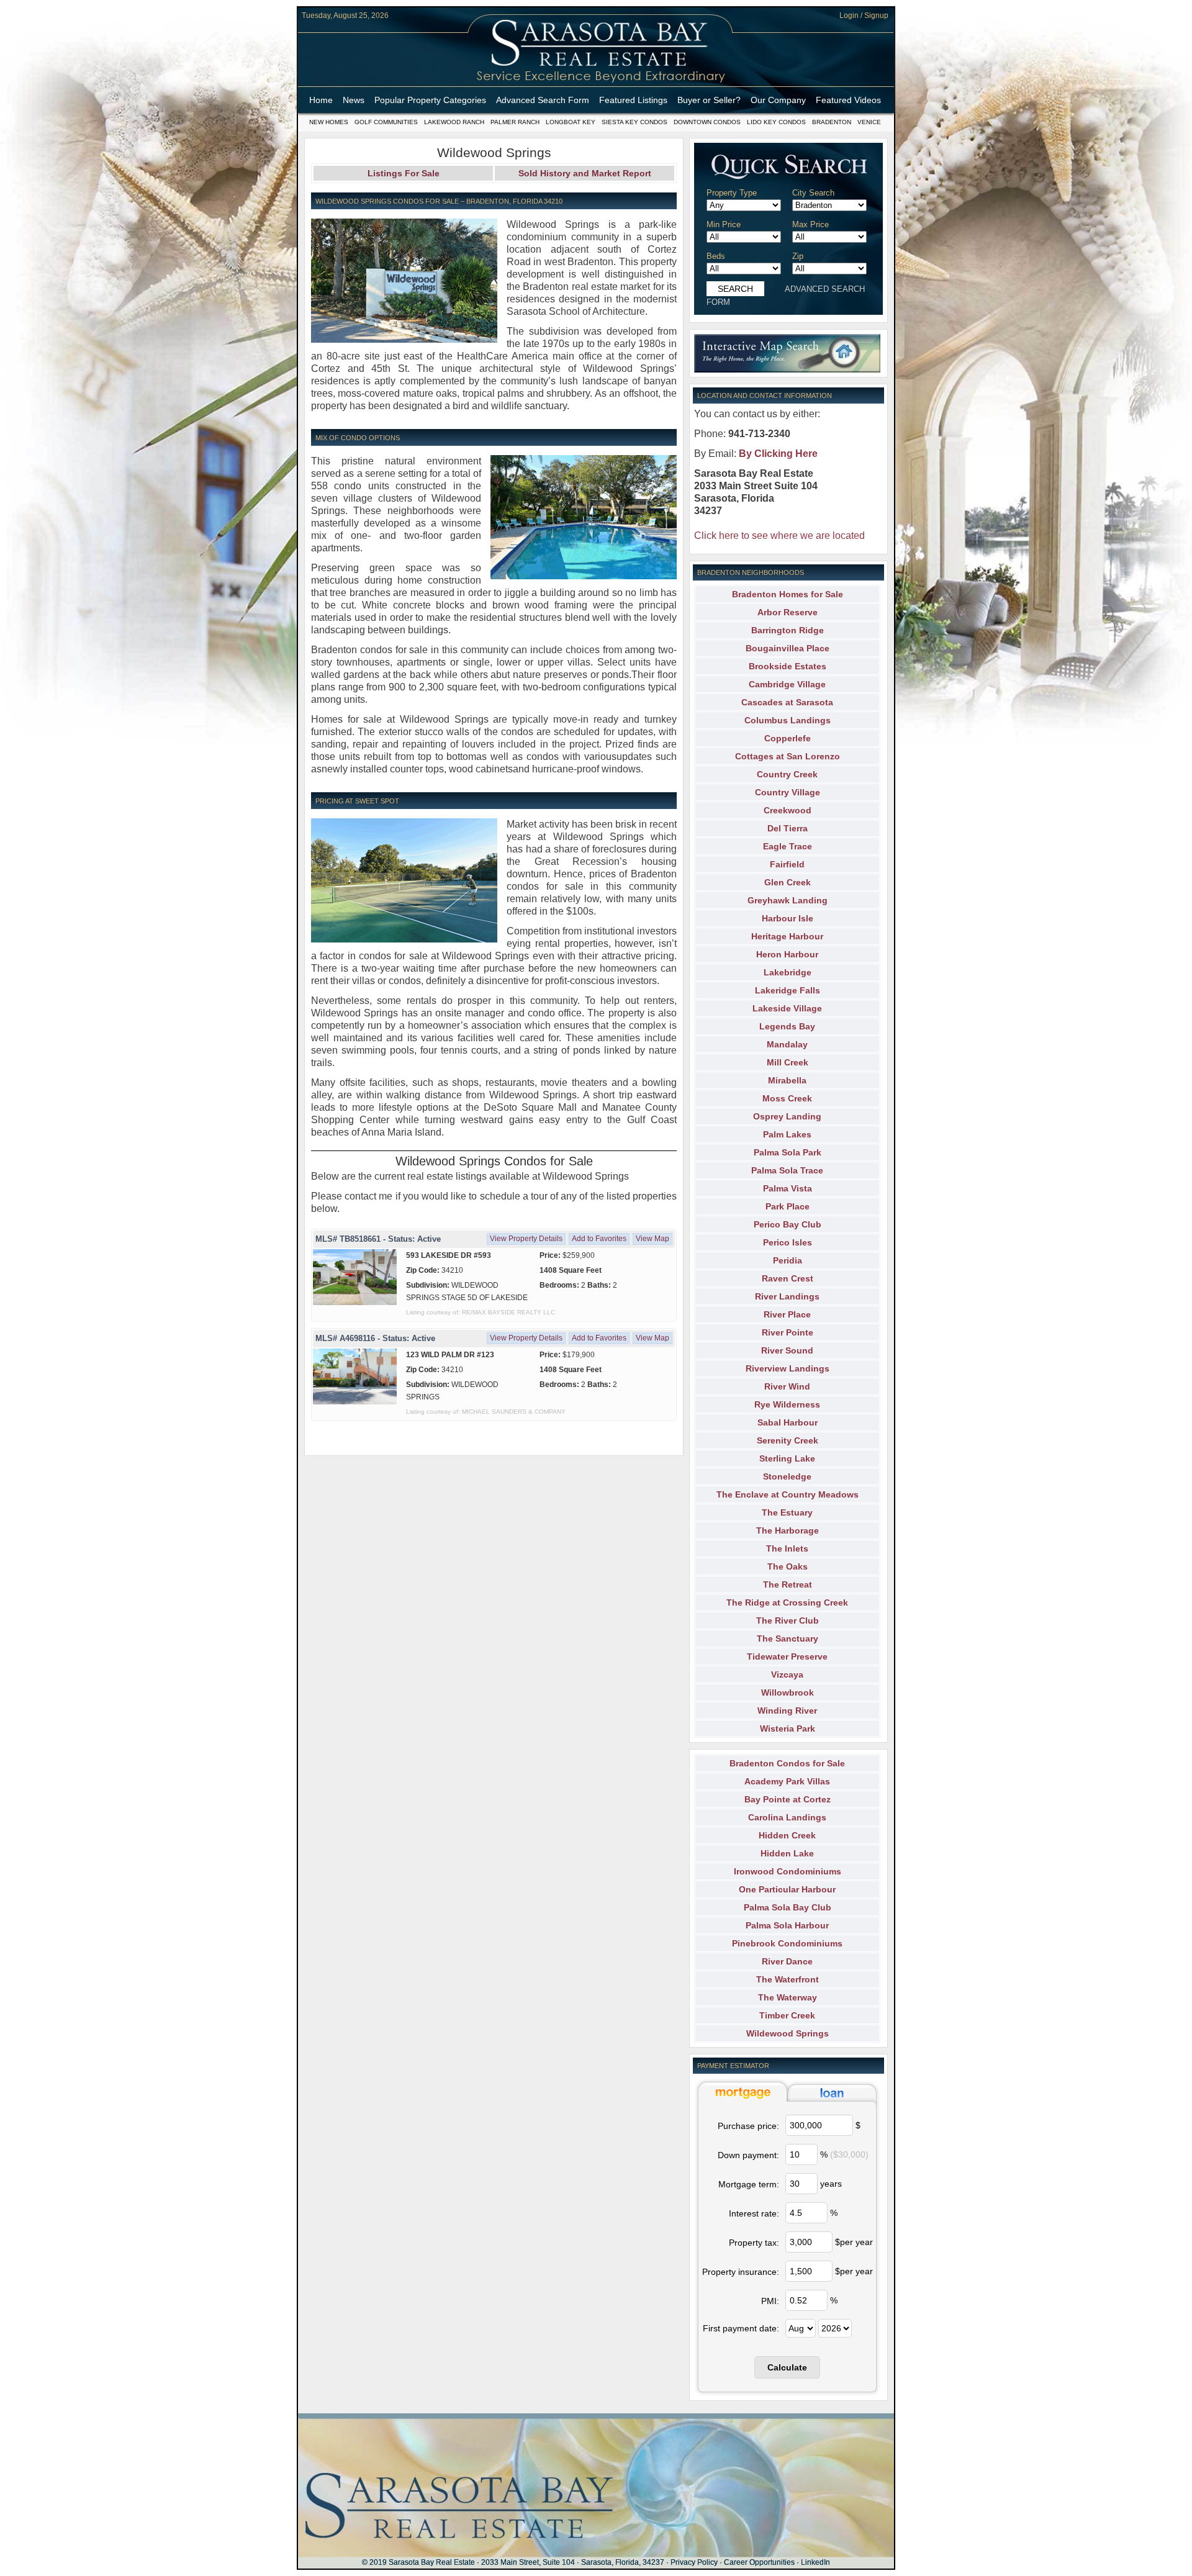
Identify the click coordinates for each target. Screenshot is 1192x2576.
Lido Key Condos (776, 122)
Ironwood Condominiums (788, 1871)
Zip (798, 256)
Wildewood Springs (788, 2033)
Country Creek (787, 774)
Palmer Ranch (515, 122)
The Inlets (787, 1548)
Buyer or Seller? (709, 100)
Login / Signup (864, 16)
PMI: (770, 2301)
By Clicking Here (778, 454)
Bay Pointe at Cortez (788, 1799)
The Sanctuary (788, 1638)
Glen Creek (788, 882)
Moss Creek (787, 1098)
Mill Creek (788, 1062)
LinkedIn (815, 2562)
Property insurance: (741, 2272)
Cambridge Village (787, 684)
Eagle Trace (788, 846)
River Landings (787, 1296)
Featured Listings (633, 100)
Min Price (724, 224)
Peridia (788, 1260)
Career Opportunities (759, 2562)
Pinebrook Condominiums (787, 1943)
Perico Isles (788, 1242)
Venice (869, 122)
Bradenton (832, 122)
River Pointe (788, 1332)
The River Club (788, 1620)
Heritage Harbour (787, 936)
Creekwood (788, 810)
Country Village (788, 792)
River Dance (787, 1961)
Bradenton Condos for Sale (787, 1763)
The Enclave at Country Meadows (788, 1494)
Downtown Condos (707, 122)
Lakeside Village (787, 1008)
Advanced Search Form (543, 100)
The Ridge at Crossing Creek (787, 1602)
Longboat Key (571, 122)
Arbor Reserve (788, 612)
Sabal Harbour (788, 1422)
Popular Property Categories (430, 100)
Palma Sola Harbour (787, 1925)
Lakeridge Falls (788, 990)
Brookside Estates (788, 666)
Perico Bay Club (788, 1224)
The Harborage (788, 1530)
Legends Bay (787, 1026)
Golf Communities (386, 122)
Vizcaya (787, 1674)
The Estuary (787, 1512)
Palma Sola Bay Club (788, 1907)
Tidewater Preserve (787, 1656)
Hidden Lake (787, 1853)
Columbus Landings (788, 720)
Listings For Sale (404, 173)
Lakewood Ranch (454, 122)
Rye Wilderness (787, 1404)
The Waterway (788, 1997)
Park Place (788, 1206)
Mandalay (787, 1044)
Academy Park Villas (787, 1781)
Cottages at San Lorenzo (788, 756)
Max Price (810, 224)
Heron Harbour (787, 954)
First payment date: (741, 2328)
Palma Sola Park (788, 1152)
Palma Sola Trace (787, 1170)
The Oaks (788, 1566)
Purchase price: (748, 2126)
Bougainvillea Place (788, 648)
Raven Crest (788, 1278)
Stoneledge (787, 1476)
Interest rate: (754, 2213)
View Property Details (526, 1239)
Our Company (778, 100)
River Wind (787, 1386)
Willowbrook (788, 1692)
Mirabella (787, 1080)
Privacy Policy (694, 2562)
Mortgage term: (749, 2184)
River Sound (787, 1350)
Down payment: (748, 2155)
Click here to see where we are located (779, 536)
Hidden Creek (787, 1835)
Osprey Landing (787, 1116)
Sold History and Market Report (585, 173)
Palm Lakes (787, 1134)
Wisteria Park (788, 1729)
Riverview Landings (788, 1368)
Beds (716, 256)
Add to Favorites (599, 1239)
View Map (652, 1239)
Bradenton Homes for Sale (788, 594)
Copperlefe (788, 738)
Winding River (787, 1711)
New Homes (329, 122)
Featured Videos (848, 100)
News (354, 100)
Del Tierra (788, 828)
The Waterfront (788, 1979)
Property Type (732, 193)
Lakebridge (788, 972)
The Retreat (788, 1584)
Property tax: (754, 2243)
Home (321, 100)
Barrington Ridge (788, 630)
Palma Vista (788, 1188)
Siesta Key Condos (634, 122)
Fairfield (787, 864)
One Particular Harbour (787, 1889)
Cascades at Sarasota (787, 702)
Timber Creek (787, 2015)
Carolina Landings (787, 1817)
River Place (787, 1314)
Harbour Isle (788, 918)
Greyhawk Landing (788, 900)
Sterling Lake (787, 1458)
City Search (813, 193)
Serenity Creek (788, 1440)
